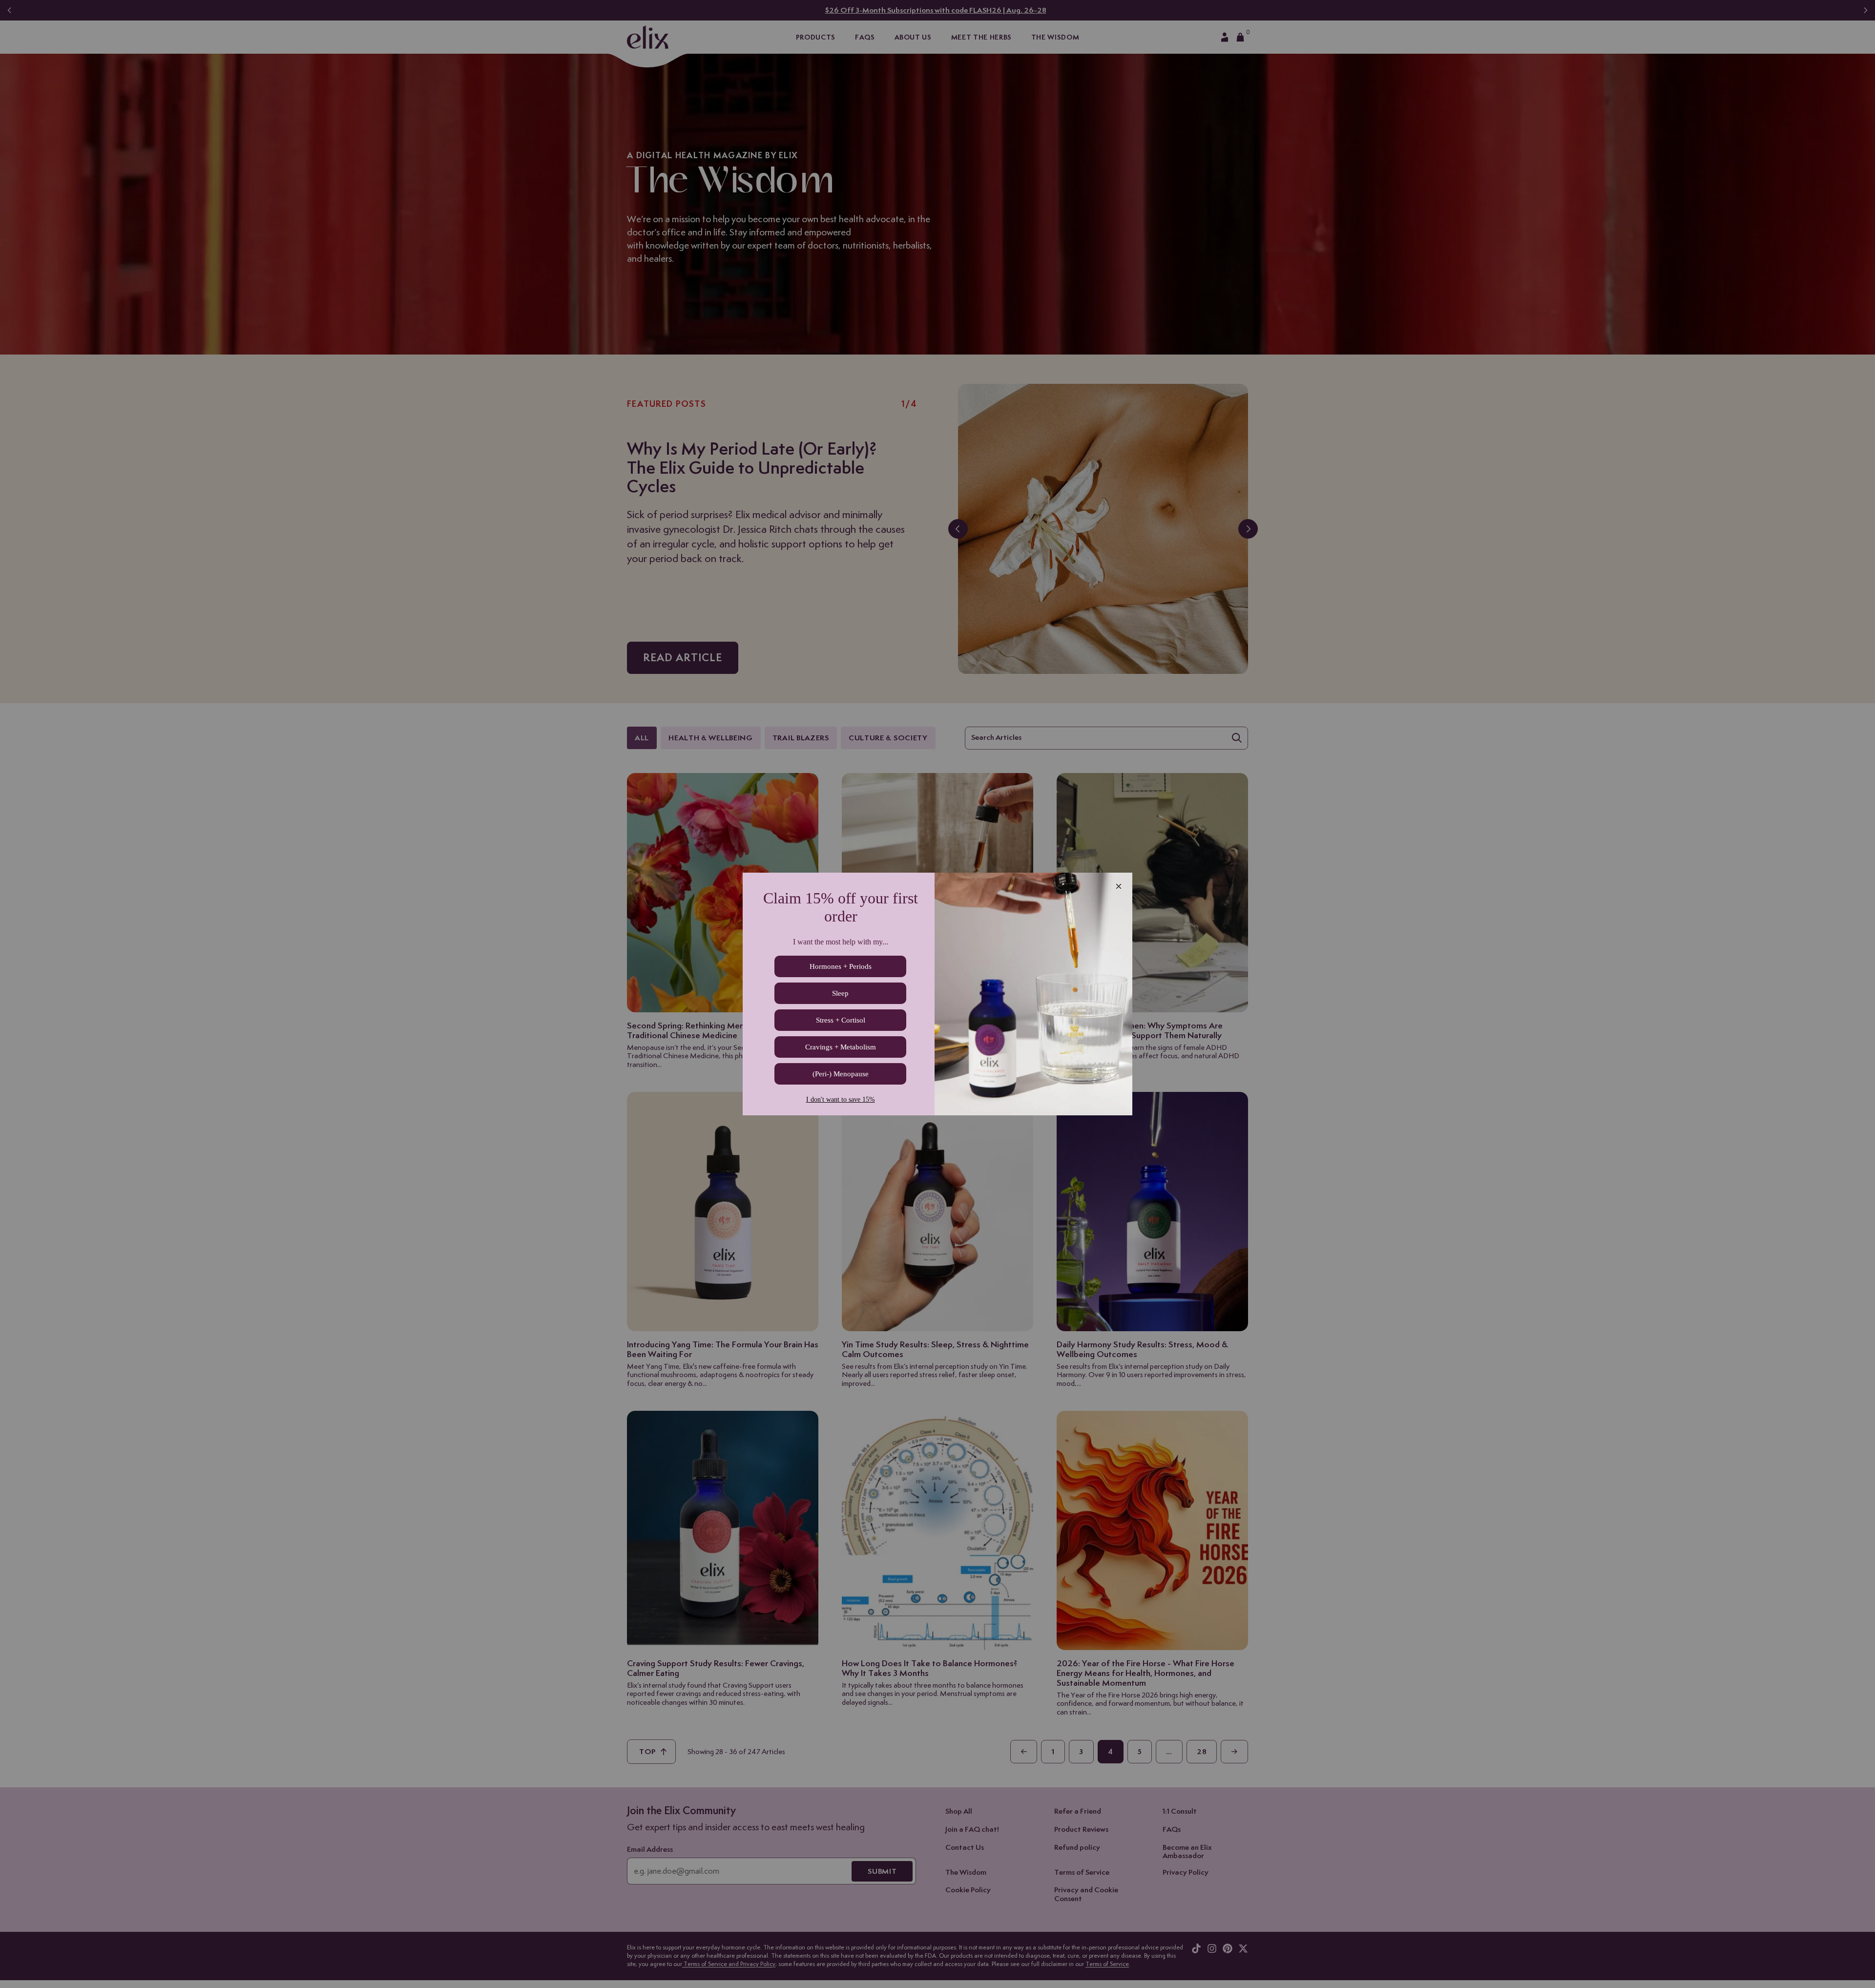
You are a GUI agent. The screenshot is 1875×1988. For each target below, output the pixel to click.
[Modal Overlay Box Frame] (937, 994)
